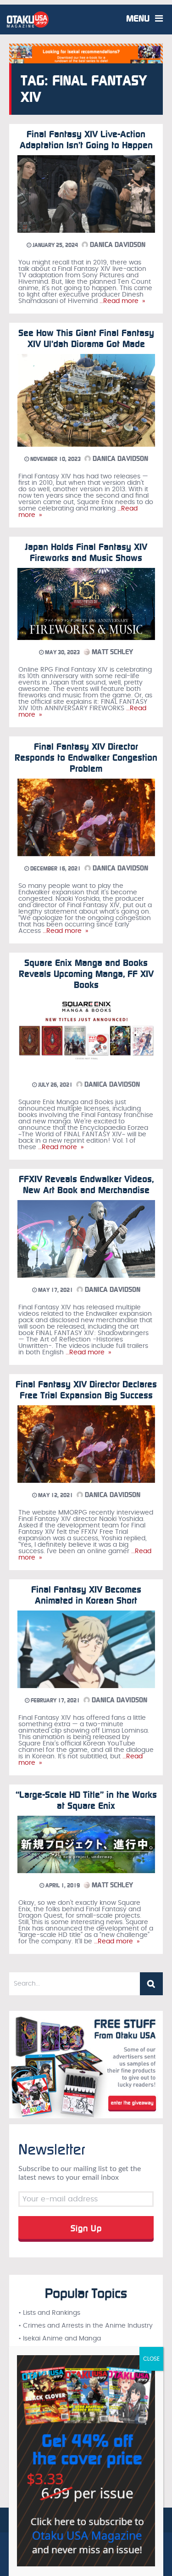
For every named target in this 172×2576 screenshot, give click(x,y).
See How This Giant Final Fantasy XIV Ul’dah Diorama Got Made (86, 338)
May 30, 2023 (62, 652)
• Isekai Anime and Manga (60, 2339)
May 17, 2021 (55, 1290)
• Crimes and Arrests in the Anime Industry (86, 2326)
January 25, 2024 (55, 245)
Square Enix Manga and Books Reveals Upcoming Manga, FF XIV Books (86, 974)
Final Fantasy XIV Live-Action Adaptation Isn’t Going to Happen (86, 140)
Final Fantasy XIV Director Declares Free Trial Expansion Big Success (86, 1390)
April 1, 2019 (62, 1886)
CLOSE (151, 2359)
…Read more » (121, 301)
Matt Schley (111, 652)
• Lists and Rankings (49, 2313)
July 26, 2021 (55, 1085)
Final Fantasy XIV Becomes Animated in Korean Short (86, 1595)
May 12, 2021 (55, 1495)
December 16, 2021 (55, 869)
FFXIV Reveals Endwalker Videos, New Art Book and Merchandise (86, 1184)
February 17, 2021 (55, 1700)
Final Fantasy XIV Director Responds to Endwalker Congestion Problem (86, 758)
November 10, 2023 (55, 459)
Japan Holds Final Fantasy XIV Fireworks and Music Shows (86, 552)
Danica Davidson (117, 245)
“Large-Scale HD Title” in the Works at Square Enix (86, 1800)
